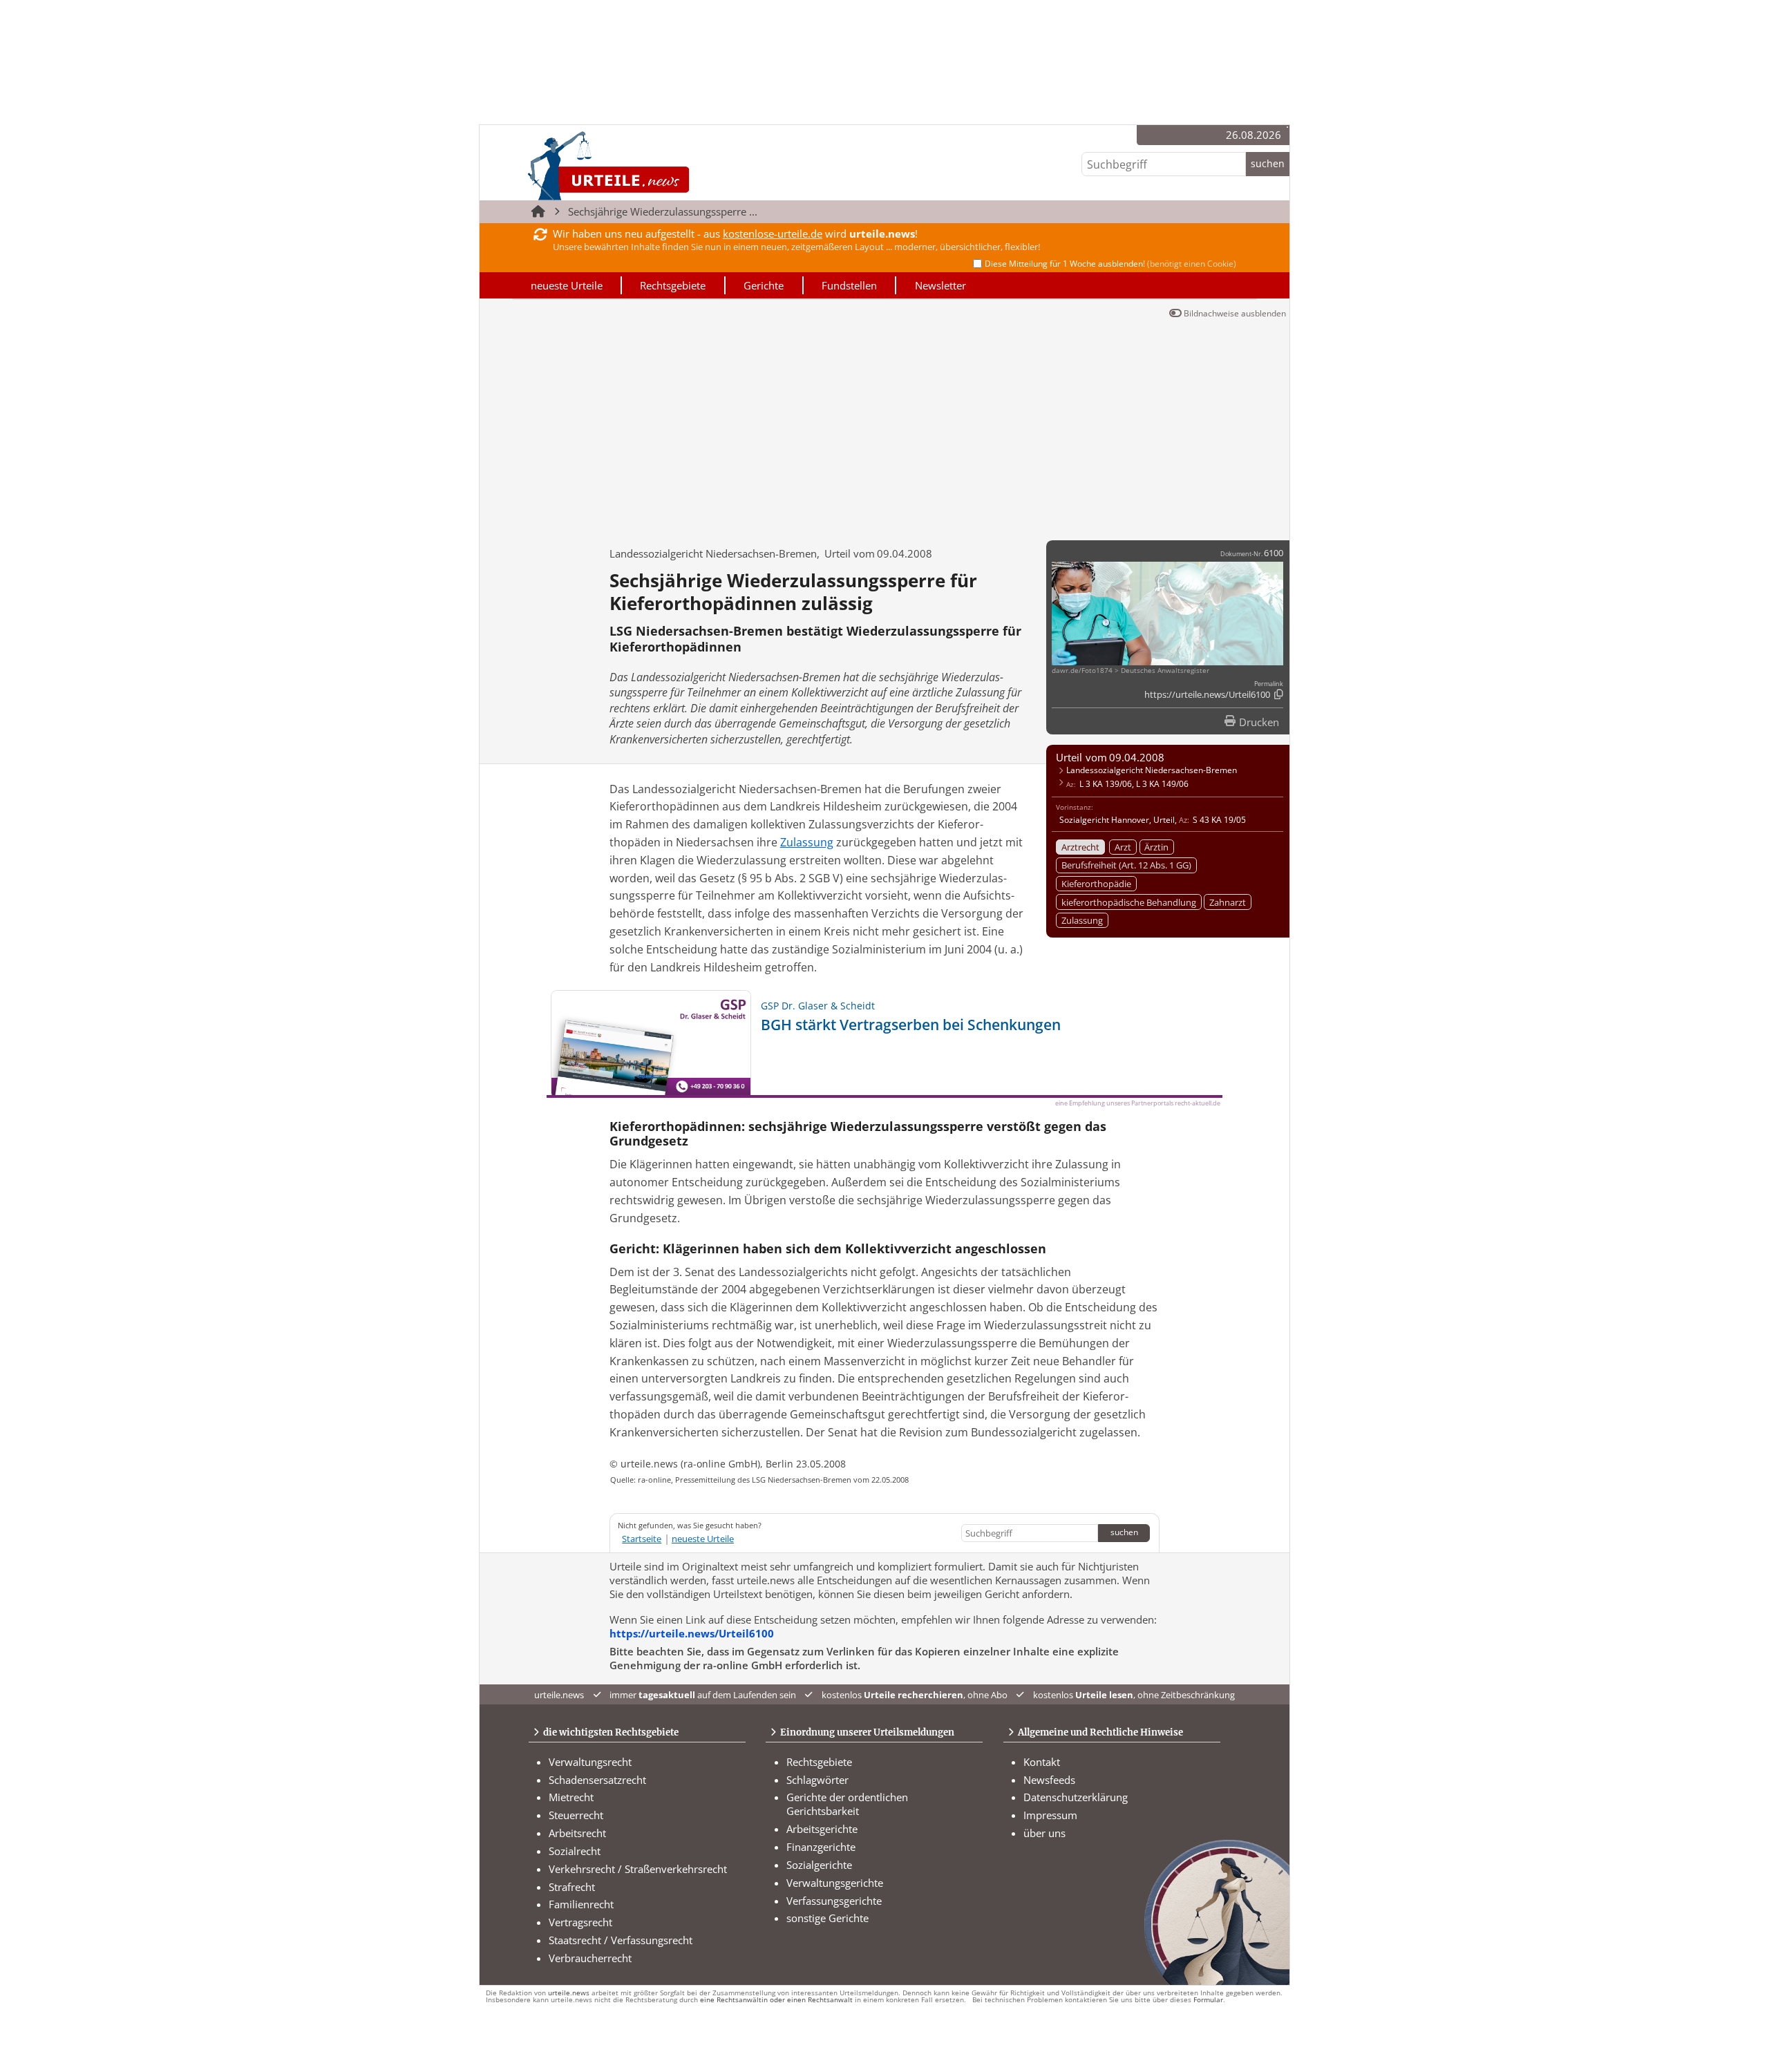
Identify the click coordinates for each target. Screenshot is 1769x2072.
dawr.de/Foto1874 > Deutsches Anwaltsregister (1131, 671)
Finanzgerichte (821, 1847)
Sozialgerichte (819, 1865)
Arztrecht (1080, 847)
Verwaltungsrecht (590, 1762)
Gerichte (764, 285)
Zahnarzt (1228, 902)
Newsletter (940, 285)
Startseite (642, 1539)
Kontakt (1042, 1762)
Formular (1208, 2000)
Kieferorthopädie (1096, 884)
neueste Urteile (567, 285)
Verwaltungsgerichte (835, 1883)
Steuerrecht (576, 1815)
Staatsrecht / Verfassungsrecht (621, 1940)
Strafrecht (572, 1887)
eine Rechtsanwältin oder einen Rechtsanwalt (776, 2000)
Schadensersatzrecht (597, 1780)
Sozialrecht (575, 1851)
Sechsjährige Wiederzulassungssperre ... (663, 211)
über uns (1044, 1833)
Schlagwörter (817, 1780)
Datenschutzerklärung (1076, 1797)
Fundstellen (849, 285)
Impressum (1050, 1815)
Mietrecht (571, 1797)
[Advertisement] (884, 426)
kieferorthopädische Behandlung (1129, 902)
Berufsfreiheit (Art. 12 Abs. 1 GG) (1126, 865)
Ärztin (1156, 847)
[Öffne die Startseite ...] (655, 165)
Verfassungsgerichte (834, 1901)
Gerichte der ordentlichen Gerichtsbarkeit (847, 1804)
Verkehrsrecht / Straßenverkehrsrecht (638, 1869)
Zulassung (1082, 920)
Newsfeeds (1049, 1780)
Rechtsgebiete (673, 285)
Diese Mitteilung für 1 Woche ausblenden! (1110, 264)
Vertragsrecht (580, 1922)
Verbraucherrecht (590, 1958)
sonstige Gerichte (827, 1918)
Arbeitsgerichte (822, 1829)
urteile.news (569, 1993)
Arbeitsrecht (577, 1833)
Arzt (1123, 847)
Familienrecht (581, 1904)
